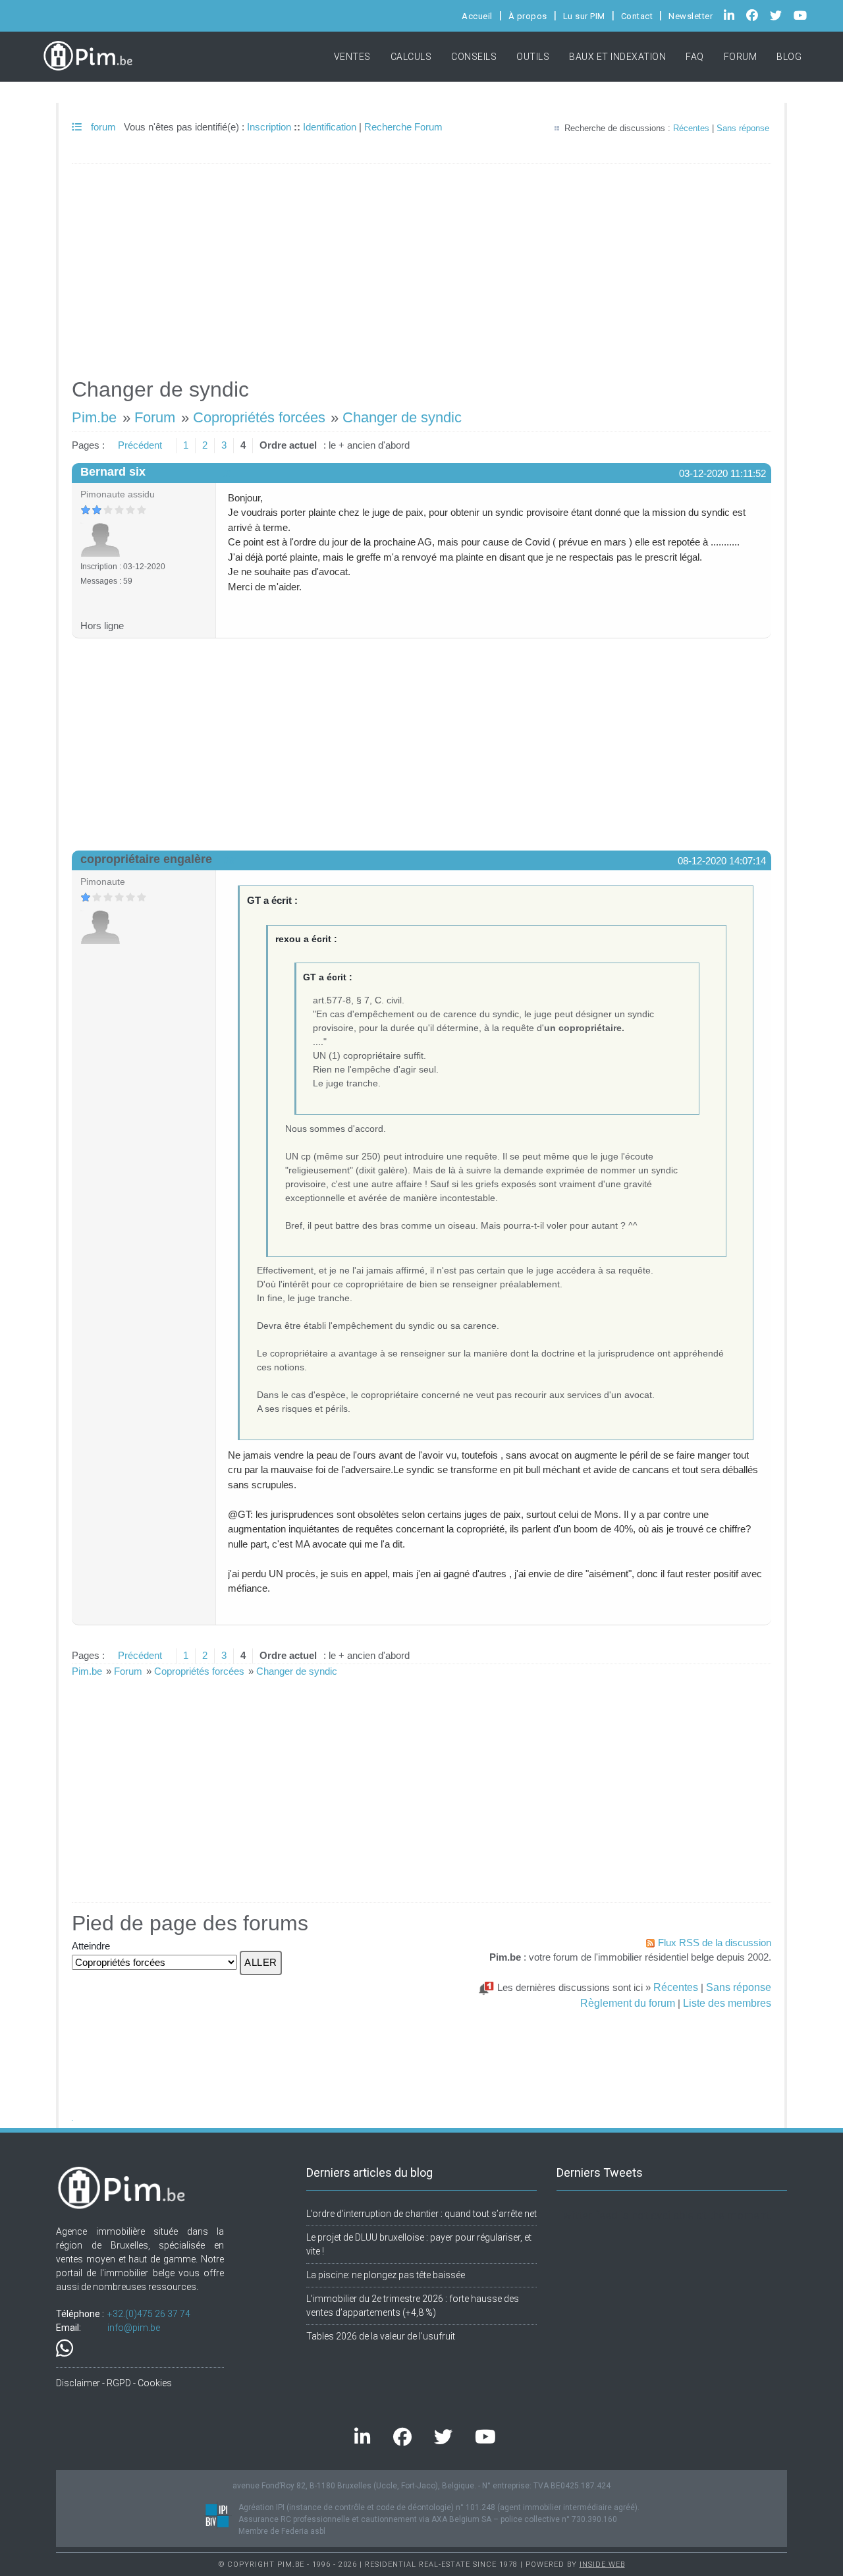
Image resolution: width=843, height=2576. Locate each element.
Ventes (352, 57)
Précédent (140, 445)
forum (102, 127)
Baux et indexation (617, 57)
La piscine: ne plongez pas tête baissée (386, 2275)
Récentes (691, 128)
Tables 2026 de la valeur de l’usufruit (381, 2336)
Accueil (477, 16)
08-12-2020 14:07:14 (722, 861)
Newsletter (691, 16)
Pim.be (94, 417)
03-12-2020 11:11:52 (722, 473)
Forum (741, 57)
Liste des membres (727, 2003)
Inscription (269, 127)
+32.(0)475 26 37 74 (149, 2314)
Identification (330, 127)
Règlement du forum (628, 2003)
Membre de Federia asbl (282, 2531)
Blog (789, 57)
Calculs (411, 57)
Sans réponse (743, 128)
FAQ (695, 57)
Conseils (474, 57)
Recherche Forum (403, 127)
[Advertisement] (421, 265)
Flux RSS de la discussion (715, 1943)
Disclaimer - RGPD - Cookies (114, 2383)
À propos (528, 16)
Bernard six (113, 472)
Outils (533, 57)
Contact (637, 16)
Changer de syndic (402, 417)
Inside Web (602, 2564)
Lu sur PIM (584, 16)
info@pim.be (134, 2328)
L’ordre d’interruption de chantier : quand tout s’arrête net (421, 2214)
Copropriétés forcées (259, 417)
